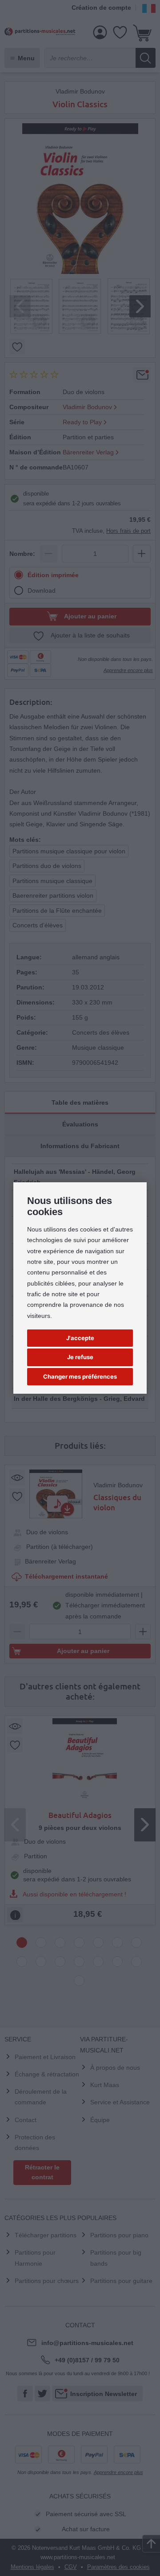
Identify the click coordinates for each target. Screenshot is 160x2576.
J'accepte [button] (80, 1338)
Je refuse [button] (80, 1357)
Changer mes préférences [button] (80, 1376)
